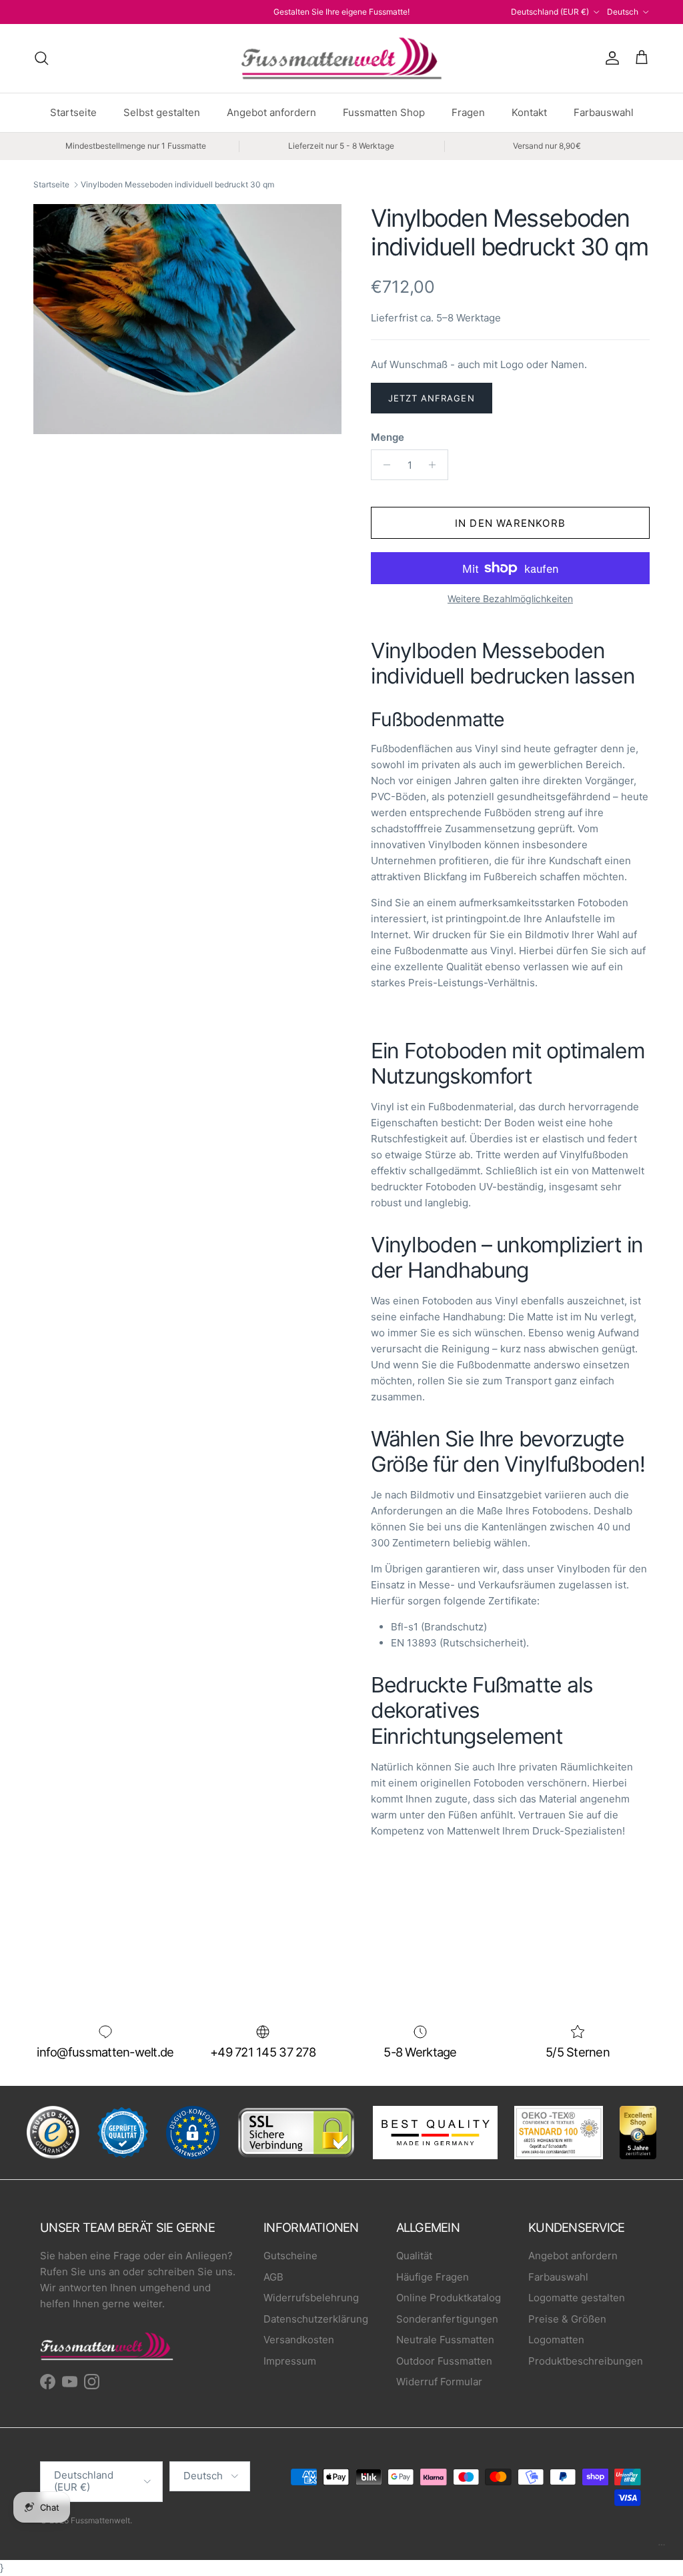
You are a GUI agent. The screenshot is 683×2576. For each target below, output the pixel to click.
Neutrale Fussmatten (445, 2340)
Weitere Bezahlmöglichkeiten (510, 599)
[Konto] (610, 58)
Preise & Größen (567, 2319)
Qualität (414, 2256)
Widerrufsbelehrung (311, 2298)
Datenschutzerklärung (316, 2319)
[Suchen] (41, 58)
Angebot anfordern (271, 112)
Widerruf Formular (439, 2382)
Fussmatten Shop (384, 112)
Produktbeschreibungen (586, 2361)
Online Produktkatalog (449, 2298)
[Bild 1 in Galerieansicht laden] (187, 319)
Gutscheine (290, 2256)
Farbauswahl (604, 112)
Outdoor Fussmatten (444, 2361)
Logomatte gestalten (577, 2298)
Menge (388, 437)
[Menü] (662, 2548)
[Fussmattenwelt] (341, 58)
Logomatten (556, 2340)
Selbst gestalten (162, 112)
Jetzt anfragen (432, 398)
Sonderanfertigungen (447, 2319)
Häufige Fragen (433, 2277)
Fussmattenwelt (100, 2520)
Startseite (73, 112)
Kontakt (529, 112)
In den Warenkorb (510, 523)
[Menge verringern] (383, 465)
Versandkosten (299, 2340)
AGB (273, 2277)
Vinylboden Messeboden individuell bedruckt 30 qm (177, 184)
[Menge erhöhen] (436, 465)
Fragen (468, 112)
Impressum (290, 2361)
